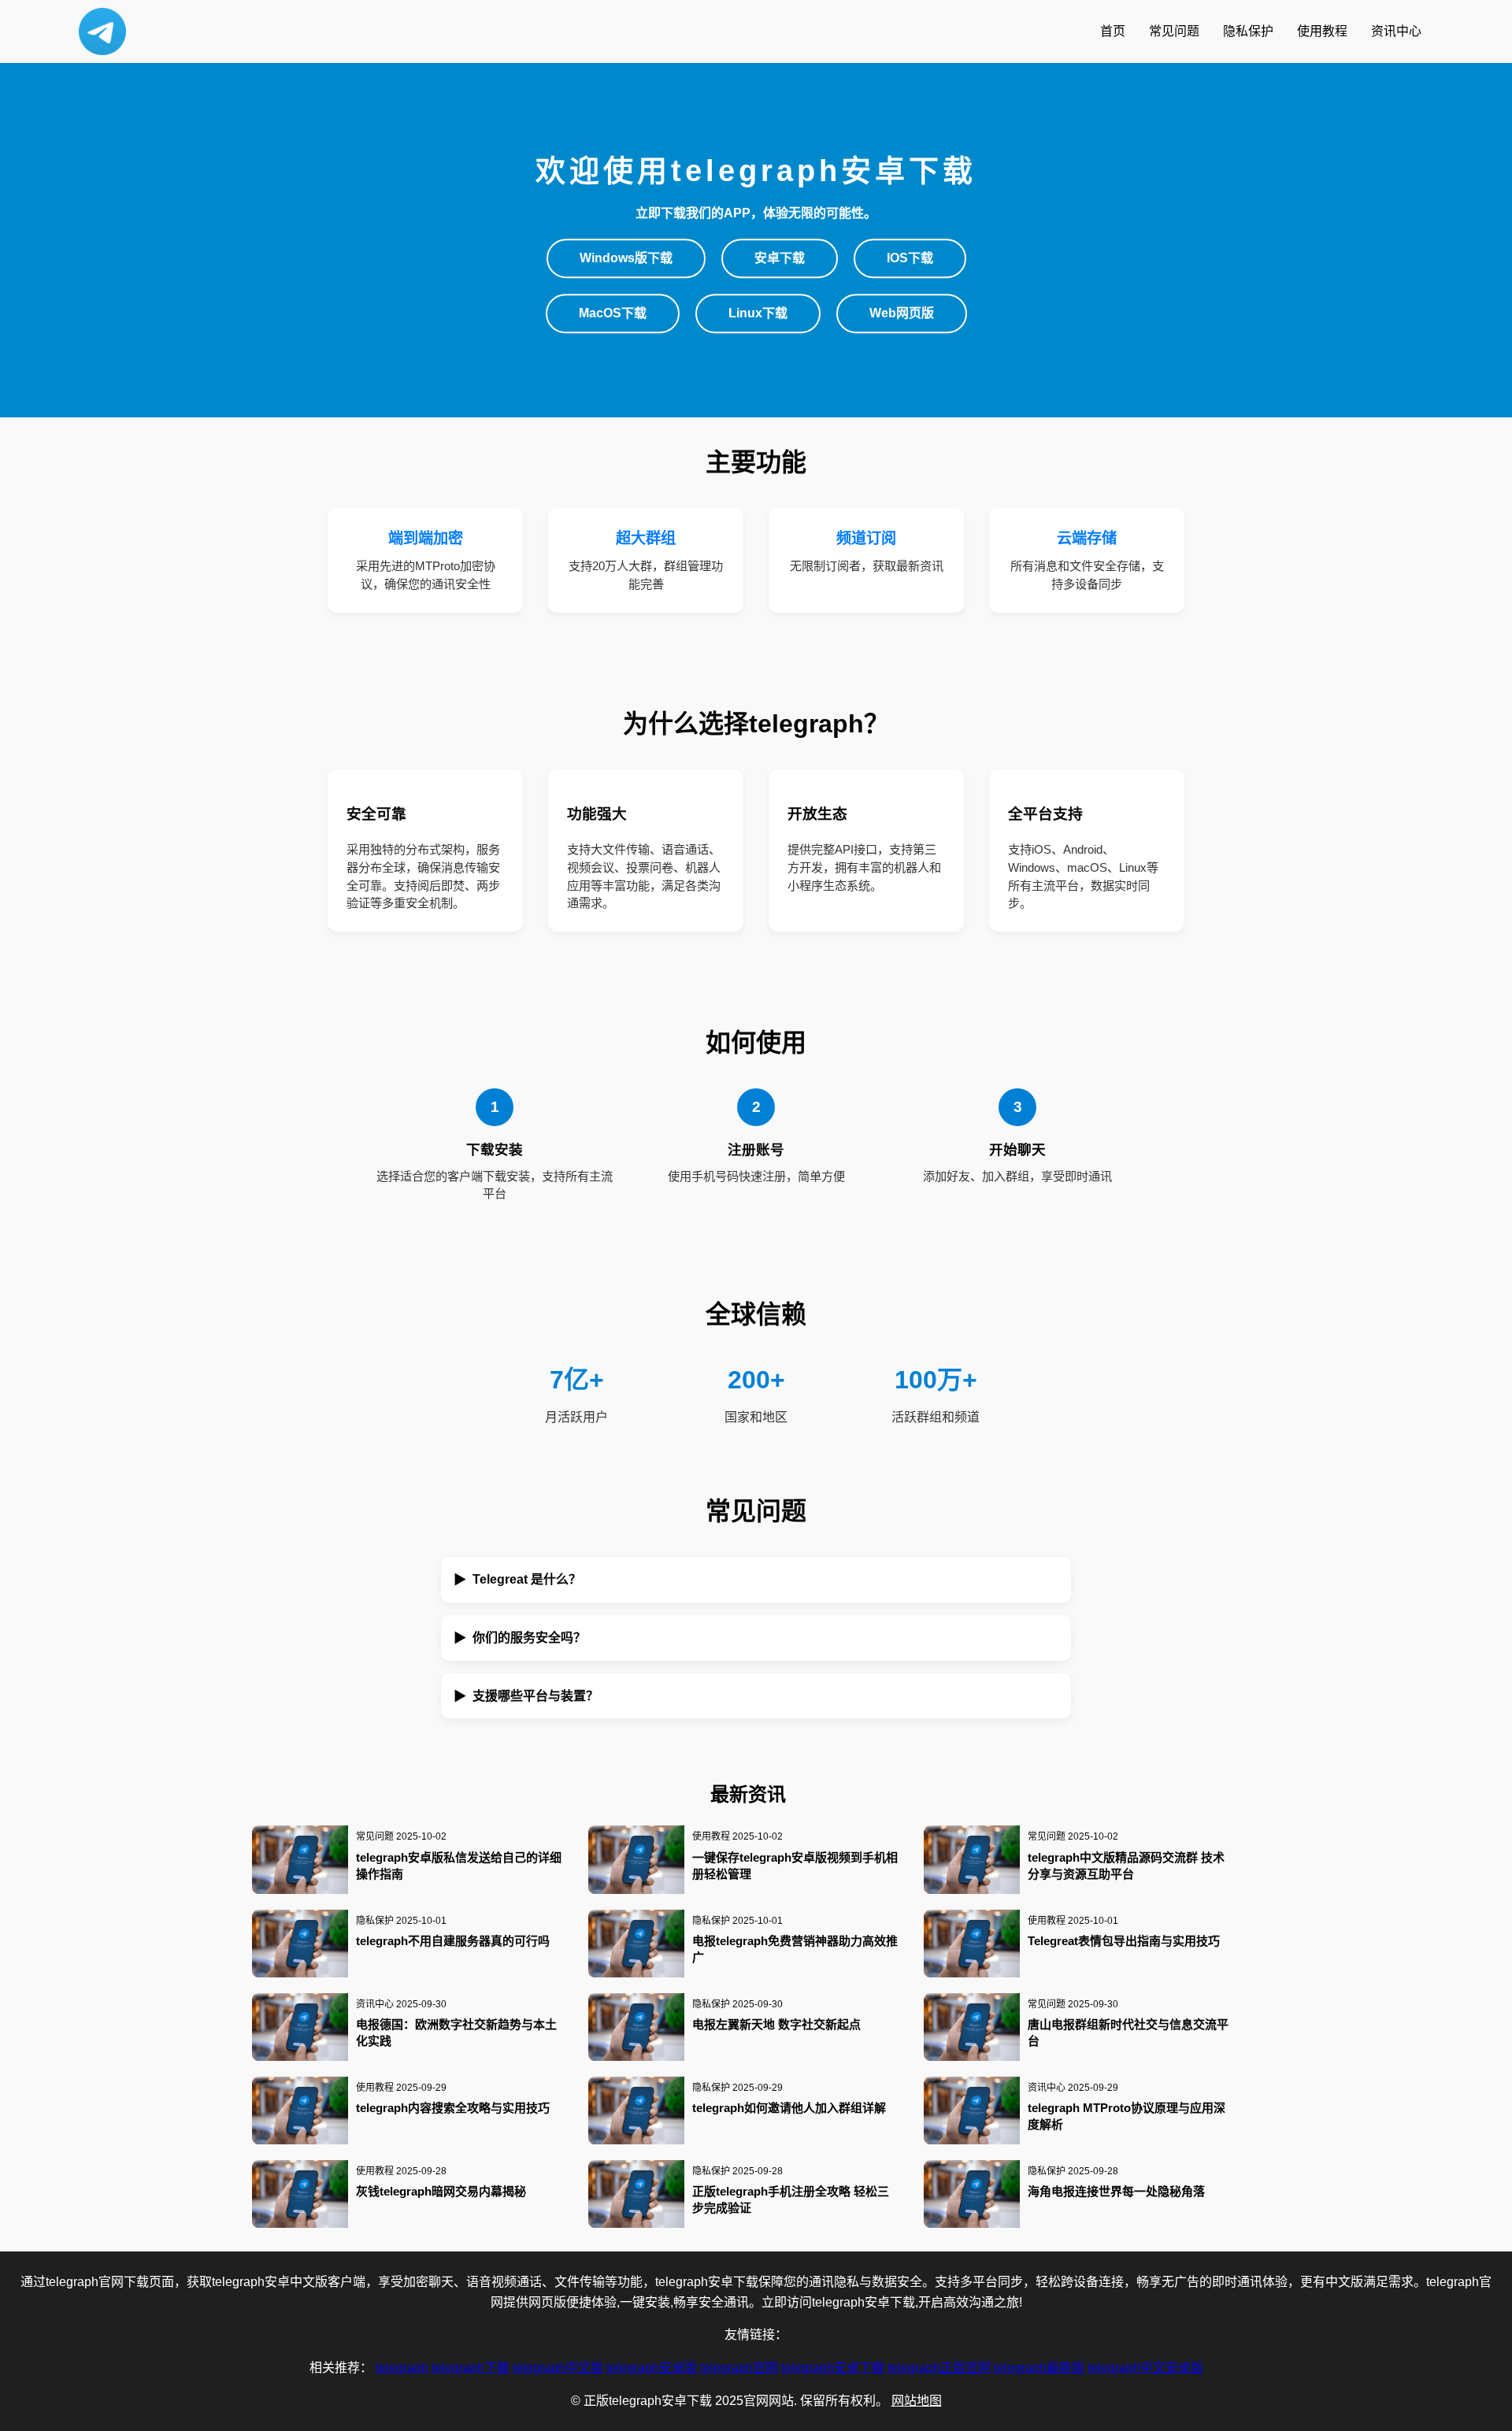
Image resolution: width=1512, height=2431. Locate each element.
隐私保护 (1248, 31)
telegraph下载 (471, 2368)
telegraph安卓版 (652, 2368)
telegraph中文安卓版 (1145, 2368)
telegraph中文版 (558, 2368)
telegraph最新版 (1039, 2368)
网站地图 (917, 2401)
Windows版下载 (626, 259)
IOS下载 (910, 259)
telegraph (402, 2368)
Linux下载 (758, 313)
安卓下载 (780, 259)
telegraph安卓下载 (833, 2368)
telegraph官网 (739, 2368)
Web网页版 (902, 313)
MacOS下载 (613, 313)
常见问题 (1174, 31)
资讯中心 (1396, 31)
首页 (1113, 31)
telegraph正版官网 (939, 2368)
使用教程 (1322, 31)
